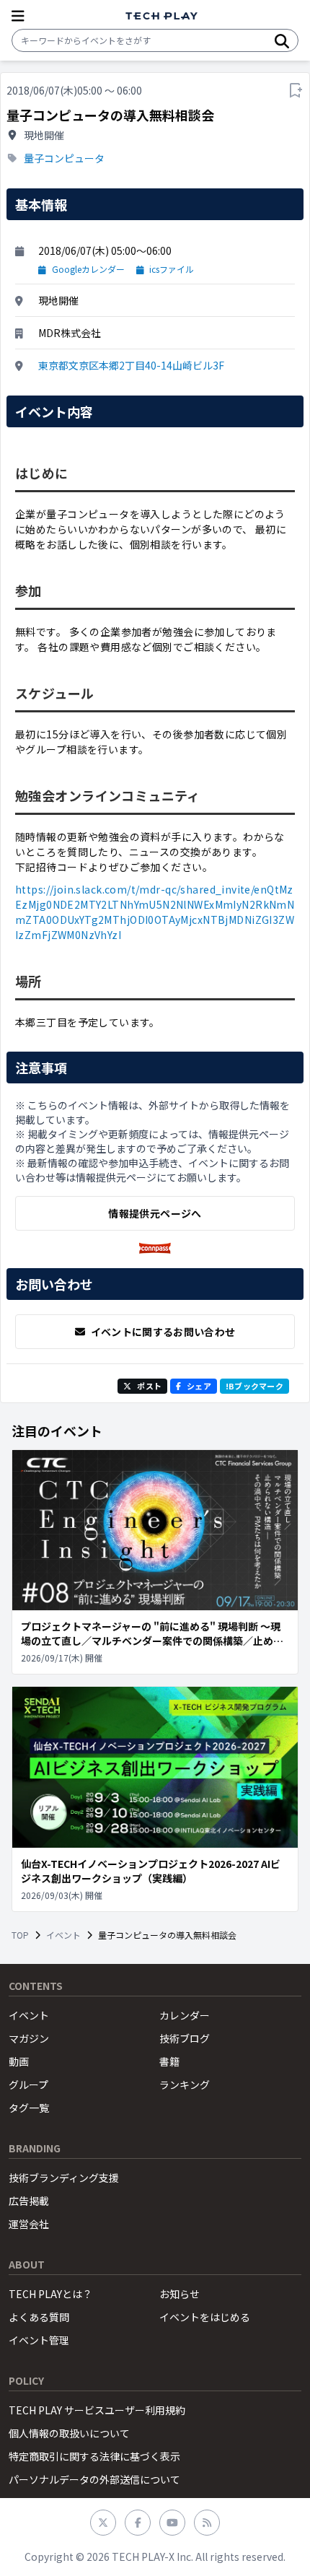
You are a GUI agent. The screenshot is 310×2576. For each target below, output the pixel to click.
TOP (20, 1935)
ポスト (149, 1386)
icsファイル (172, 269)
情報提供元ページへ (155, 1213)
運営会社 (29, 2224)
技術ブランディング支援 (64, 2178)
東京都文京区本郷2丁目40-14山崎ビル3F (131, 365)
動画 (19, 2061)
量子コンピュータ (64, 158)
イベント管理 (39, 2340)
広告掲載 (29, 2201)
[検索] (282, 40)
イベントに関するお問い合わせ (163, 1332)
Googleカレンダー (88, 269)
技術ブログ (185, 2038)
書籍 (169, 2061)
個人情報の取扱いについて (69, 2433)
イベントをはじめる (205, 2317)
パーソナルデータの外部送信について (94, 2479)
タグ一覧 (29, 2108)
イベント (63, 1935)
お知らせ (180, 2294)
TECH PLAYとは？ (50, 2294)
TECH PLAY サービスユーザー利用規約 (97, 2410)
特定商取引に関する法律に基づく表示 (94, 2456)
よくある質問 (39, 2317)
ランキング (185, 2084)
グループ (28, 2084)
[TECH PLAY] (161, 16)
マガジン (29, 2038)
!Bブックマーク (254, 1386)
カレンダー (185, 2015)
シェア (199, 1386)
